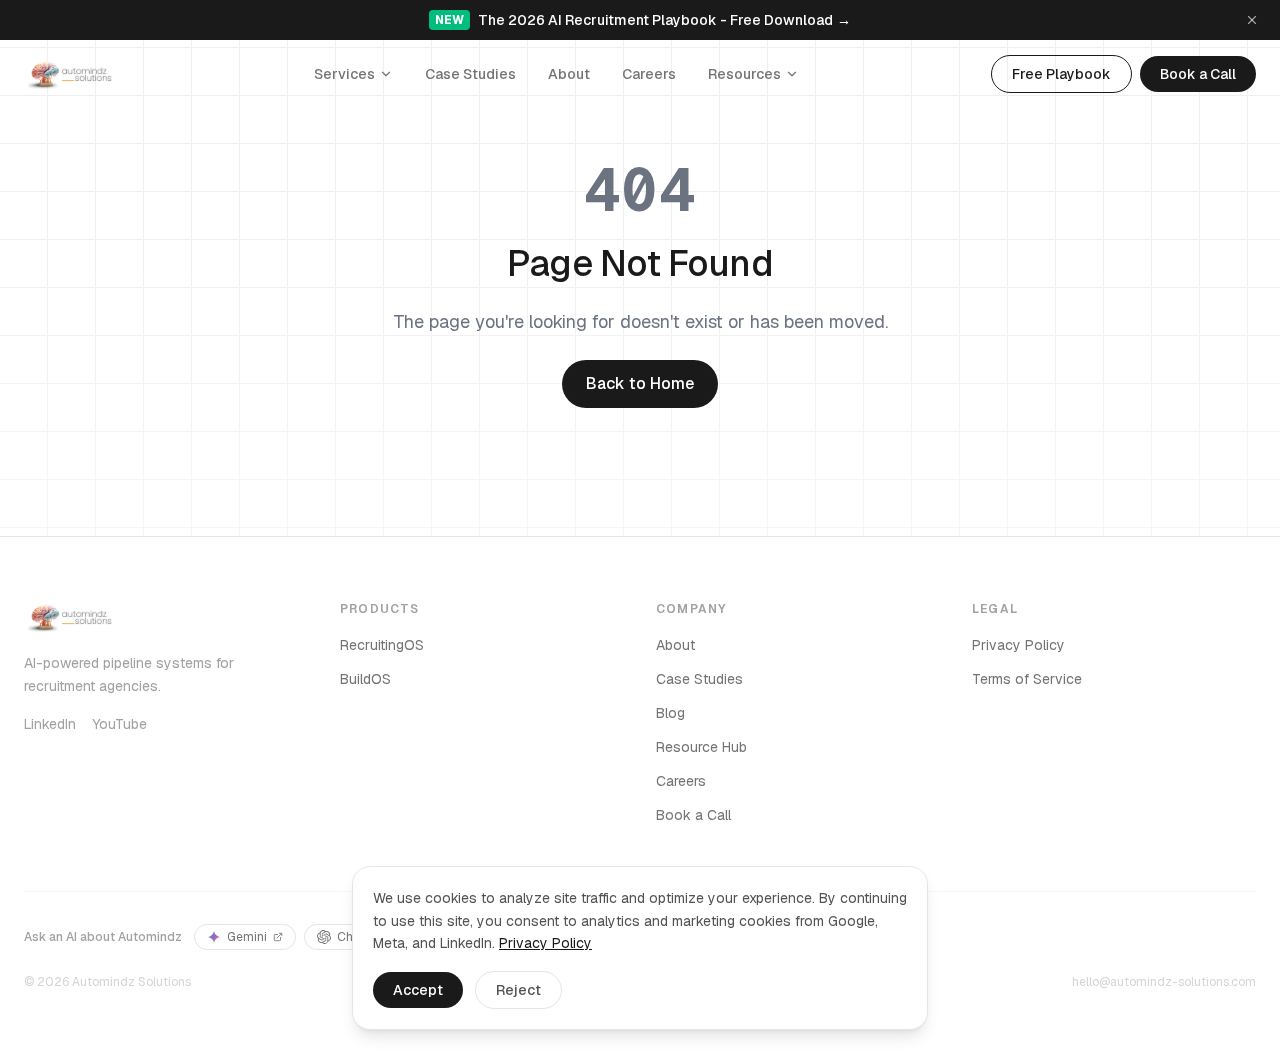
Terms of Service (1027, 679)
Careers (649, 74)
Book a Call (1198, 74)
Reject (518, 990)
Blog (670, 713)
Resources (744, 74)
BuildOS (365, 679)
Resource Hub (701, 747)
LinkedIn (50, 724)
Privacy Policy (1018, 645)
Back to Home (640, 383)
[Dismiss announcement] (1252, 20)
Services (344, 74)
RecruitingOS (382, 645)
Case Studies (470, 74)
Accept (418, 990)
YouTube (119, 724)
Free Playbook (1061, 74)
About (569, 74)
